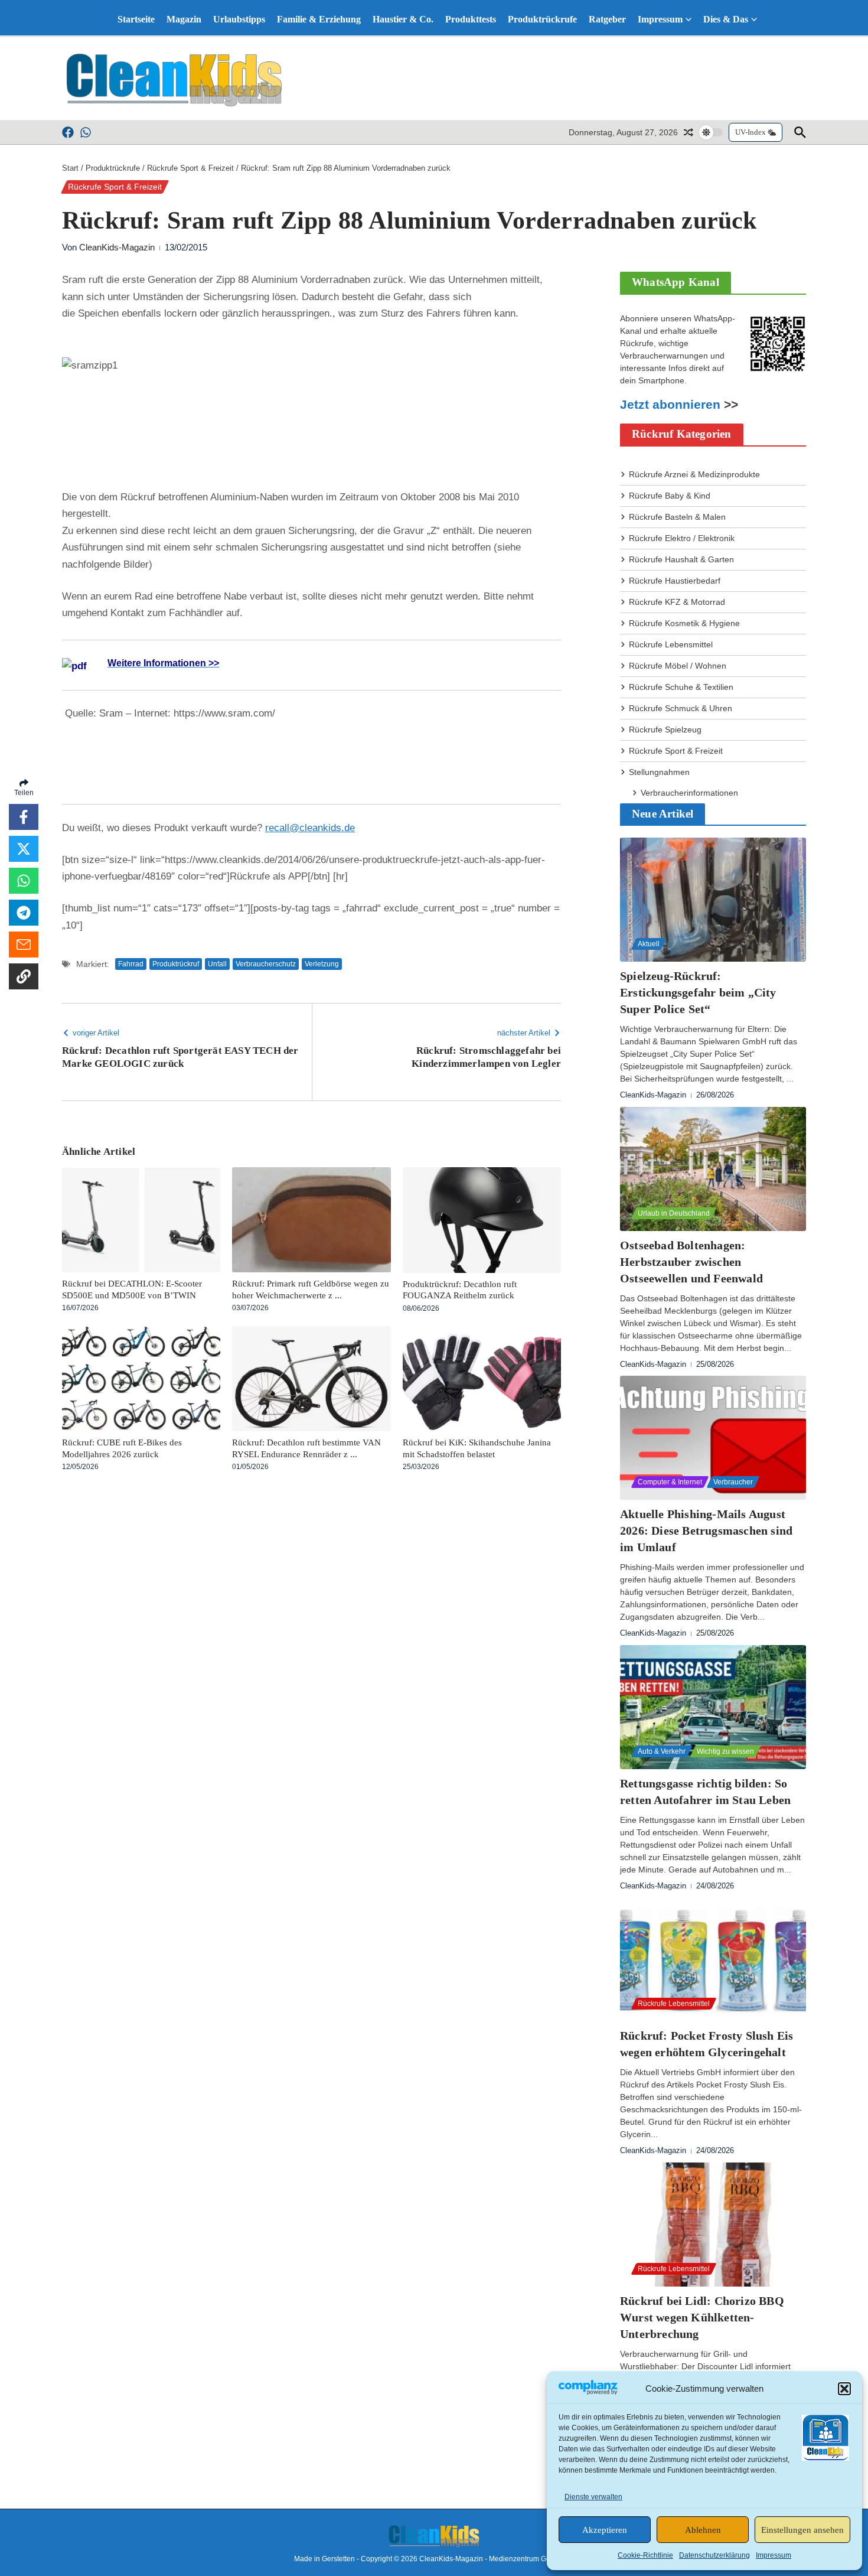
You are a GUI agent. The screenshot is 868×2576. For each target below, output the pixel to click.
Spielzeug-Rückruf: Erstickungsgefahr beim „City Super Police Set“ (698, 992)
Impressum (774, 2555)
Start (70, 168)
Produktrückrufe (542, 19)
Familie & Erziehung (319, 19)
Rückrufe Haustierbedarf (675, 581)
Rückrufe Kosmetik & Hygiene (684, 623)
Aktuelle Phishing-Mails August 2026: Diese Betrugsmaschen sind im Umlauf (706, 1530)
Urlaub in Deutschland (674, 1213)
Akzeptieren (605, 2530)
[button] (844, 2389)
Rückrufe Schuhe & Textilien (681, 687)
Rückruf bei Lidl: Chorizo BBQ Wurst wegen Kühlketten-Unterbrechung (702, 2317)
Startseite (136, 19)
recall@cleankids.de (310, 828)
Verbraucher (733, 1482)
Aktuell (649, 944)
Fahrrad (131, 964)
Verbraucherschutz (266, 964)
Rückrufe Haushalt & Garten (681, 559)
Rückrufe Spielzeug (665, 730)
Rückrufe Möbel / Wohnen (678, 666)
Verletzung (322, 964)
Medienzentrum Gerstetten (531, 2559)
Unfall (217, 964)
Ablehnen (703, 2530)
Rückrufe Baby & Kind (670, 496)
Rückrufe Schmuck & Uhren (681, 708)
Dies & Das (726, 19)
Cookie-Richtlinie (645, 2555)
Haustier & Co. (403, 19)
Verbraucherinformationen (689, 793)
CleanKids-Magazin (117, 247)
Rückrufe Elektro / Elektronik (682, 538)
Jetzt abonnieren (670, 405)
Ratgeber (607, 19)
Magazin (184, 19)
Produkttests (471, 19)
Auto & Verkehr (662, 1751)
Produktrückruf (176, 964)
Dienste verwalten (593, 2497)
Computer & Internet (670, 1482)
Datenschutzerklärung (714, 2555)
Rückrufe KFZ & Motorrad (677, 602)
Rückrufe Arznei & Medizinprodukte (694, 474)
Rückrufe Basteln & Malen (677, 517)
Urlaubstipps (239, 19)
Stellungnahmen (659, 772)
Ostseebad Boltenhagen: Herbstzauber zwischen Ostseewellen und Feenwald (691, 1262)
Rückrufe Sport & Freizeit (190, 168)
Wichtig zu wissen (725, 1751)
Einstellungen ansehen (802, 2530)
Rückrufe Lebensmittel (671, 644)
